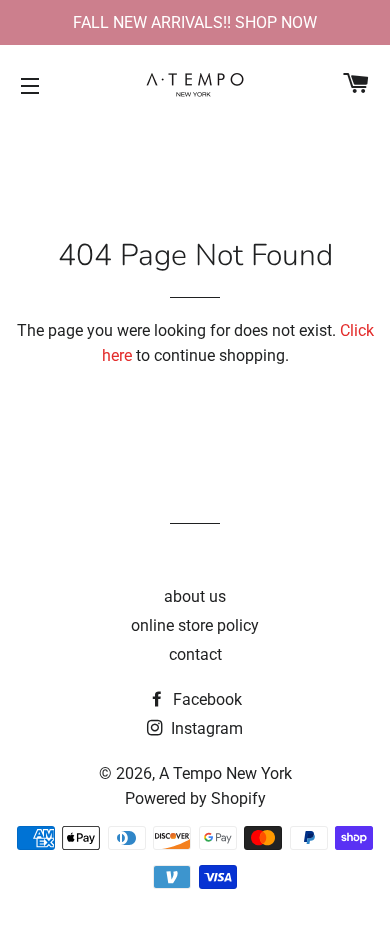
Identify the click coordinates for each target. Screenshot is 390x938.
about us (195, 596)
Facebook (205, 699)
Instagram (205, 728)
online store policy (195, 625)
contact (195, 654)
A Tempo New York (225, 773)
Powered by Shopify (195, 798)
